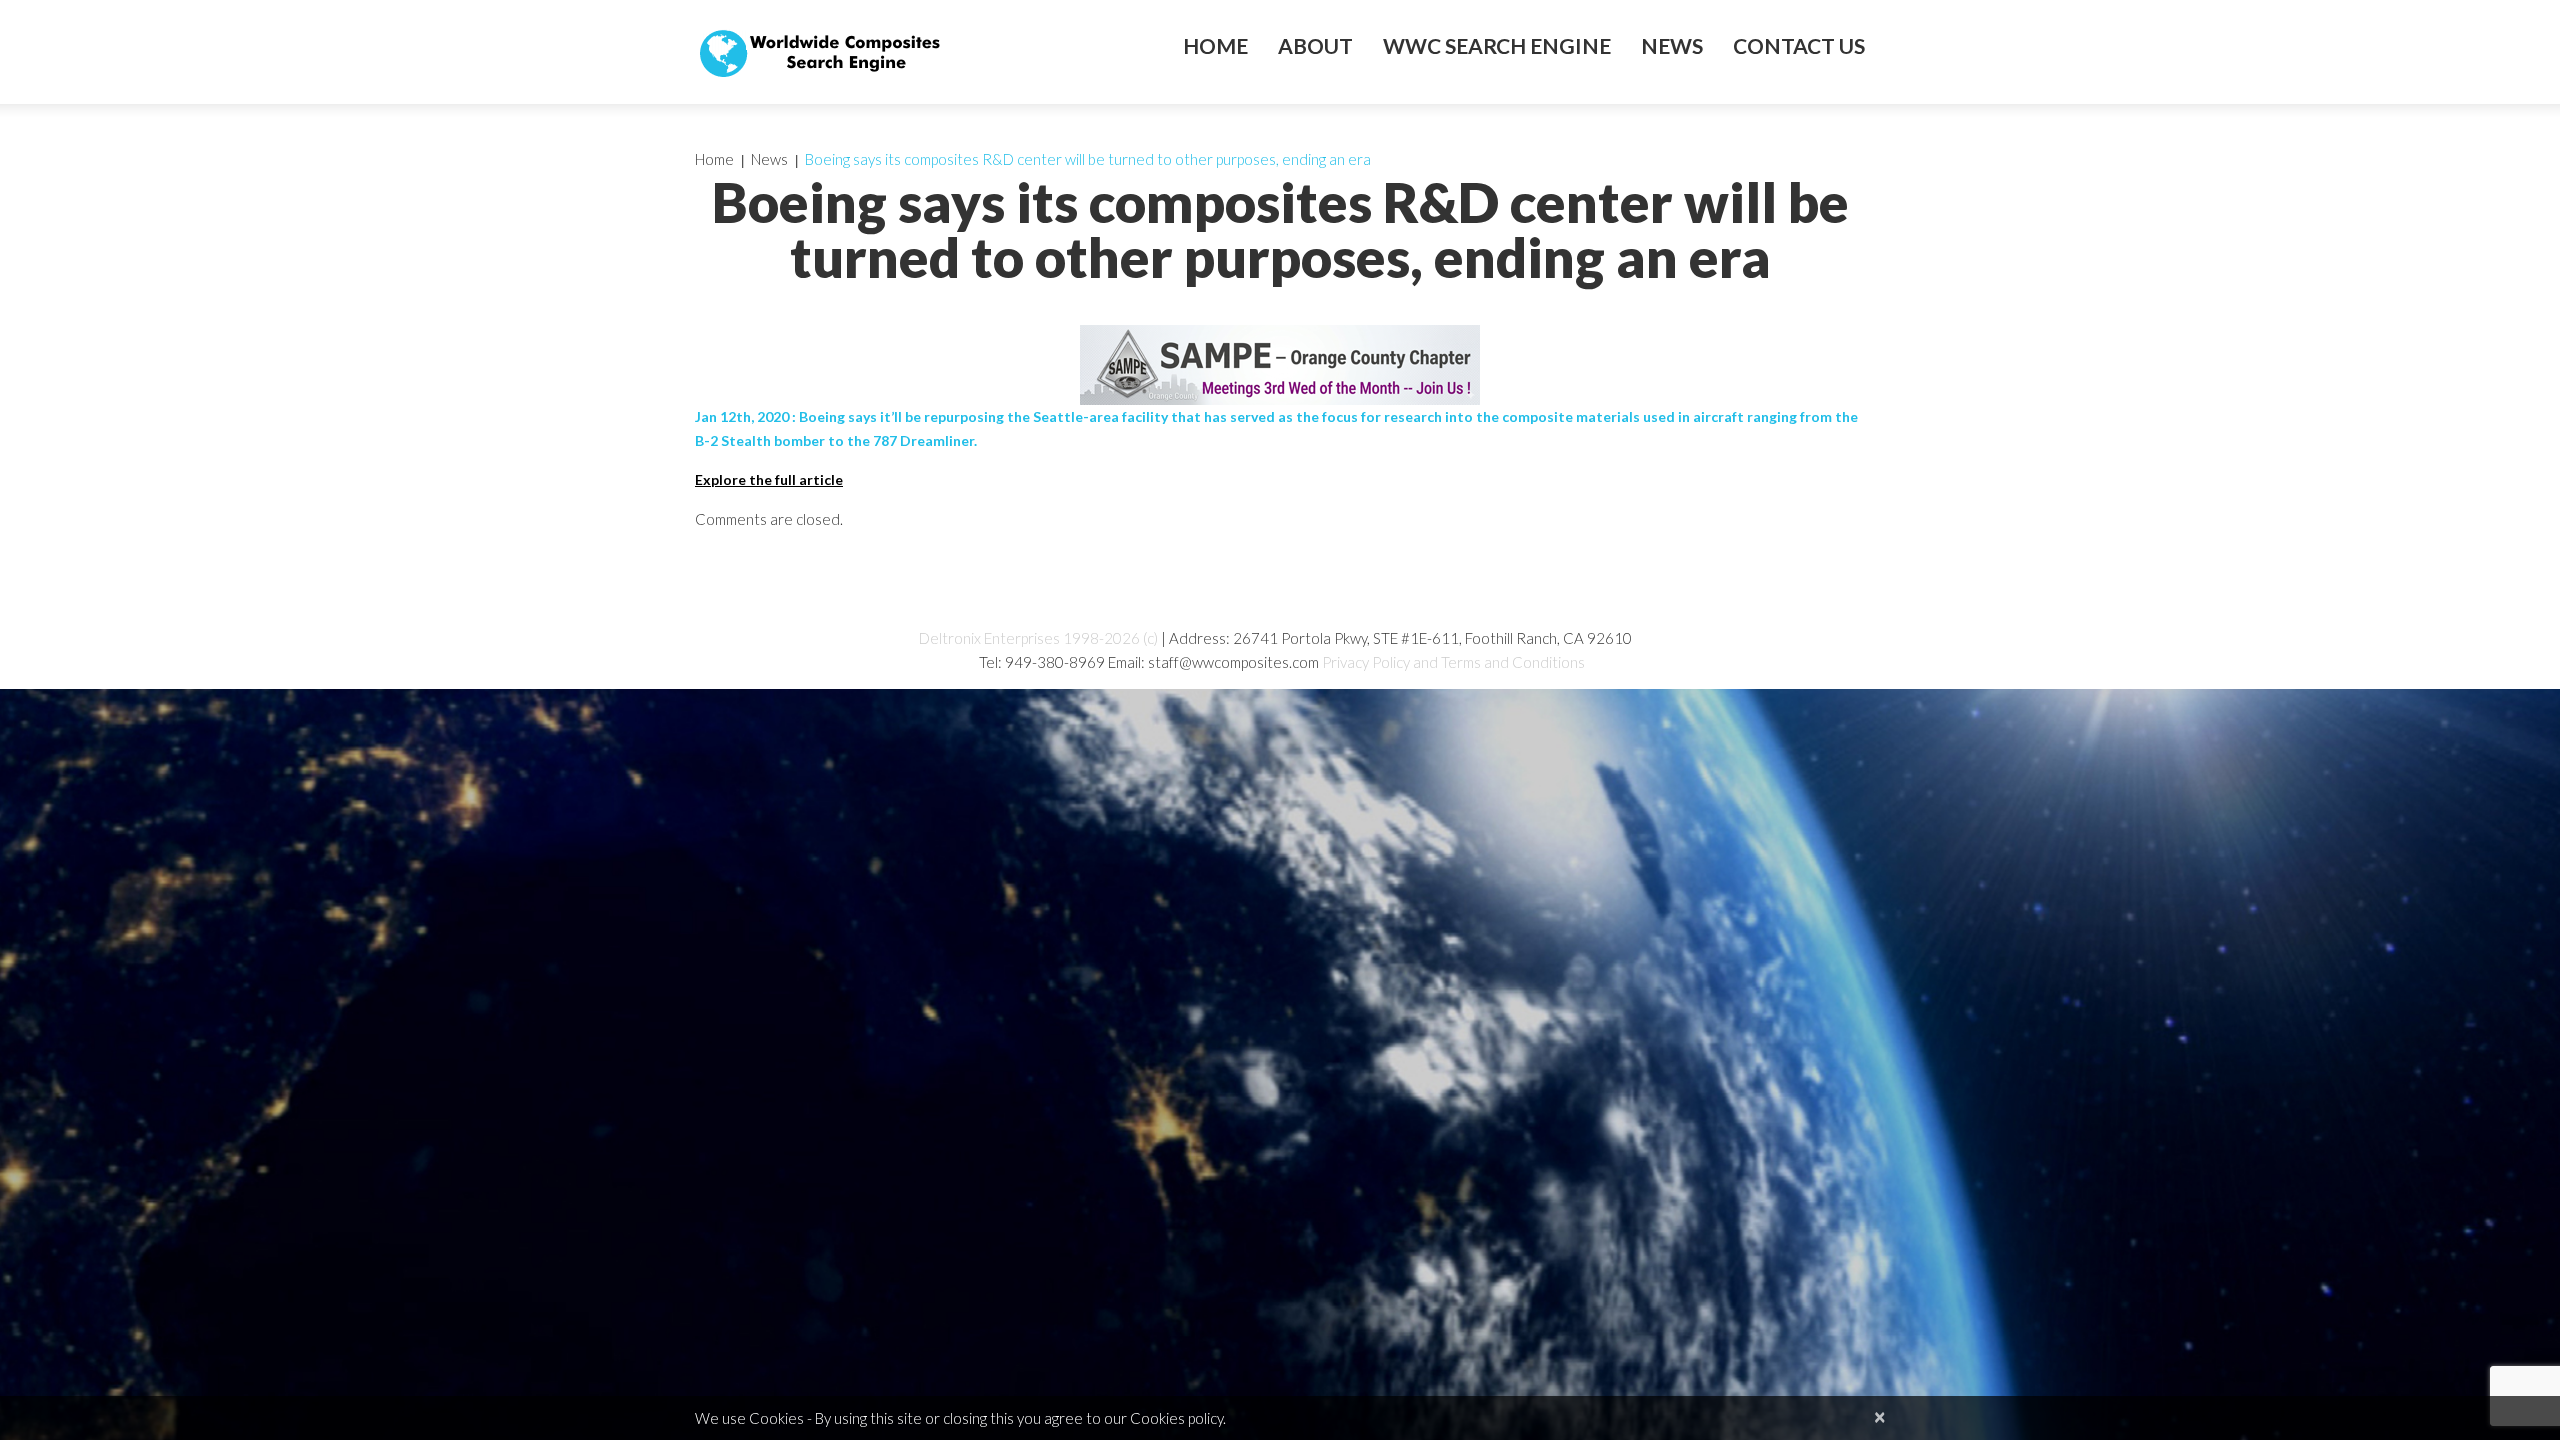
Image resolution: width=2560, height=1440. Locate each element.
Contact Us (1799, 46)
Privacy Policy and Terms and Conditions (1453, 662)
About (1315, 46)
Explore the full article (769, 479)
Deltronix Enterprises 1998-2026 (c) (1038, 638)
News (1672, 46)
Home (1215, 46)
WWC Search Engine (1497, 46)
